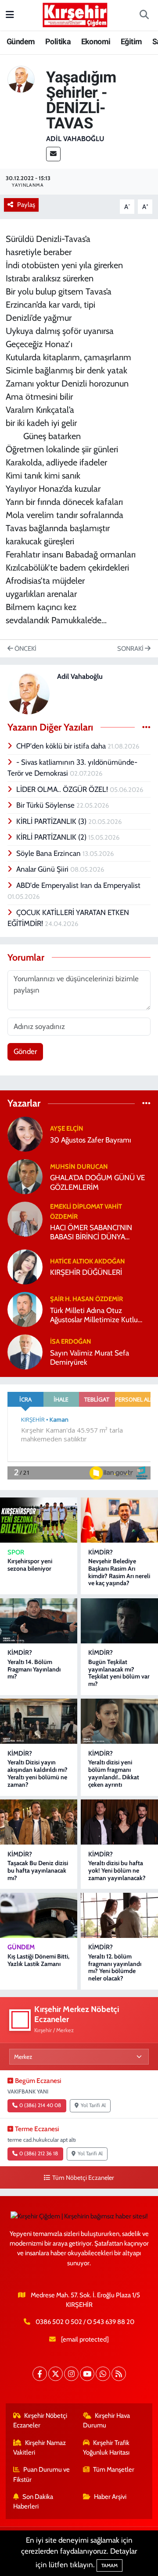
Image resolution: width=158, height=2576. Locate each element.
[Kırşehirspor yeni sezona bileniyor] (39, 1520)
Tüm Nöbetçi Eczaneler (83, 2178)
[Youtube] (87, 2374)
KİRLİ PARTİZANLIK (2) (52, 837)
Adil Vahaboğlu (75, 139)
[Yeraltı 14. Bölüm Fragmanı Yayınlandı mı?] (39, 1621)
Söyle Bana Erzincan (49, 853)
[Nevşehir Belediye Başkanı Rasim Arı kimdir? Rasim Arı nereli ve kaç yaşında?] (119, 1520)
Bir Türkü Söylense (46, 805)
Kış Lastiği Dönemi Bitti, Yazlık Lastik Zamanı (38, 1960)
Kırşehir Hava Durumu (107, 2420)
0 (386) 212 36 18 (39, 2154)
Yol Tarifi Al (93, 2105)
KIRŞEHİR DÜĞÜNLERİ (86, 1272)
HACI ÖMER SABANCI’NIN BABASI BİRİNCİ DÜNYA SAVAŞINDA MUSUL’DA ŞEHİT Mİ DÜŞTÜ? (98, 1233)
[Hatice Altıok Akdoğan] (25, 1266)
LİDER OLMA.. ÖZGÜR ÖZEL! (63, 789)
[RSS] (119, 2374)
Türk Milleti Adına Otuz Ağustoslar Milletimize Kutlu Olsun (94, 1315)
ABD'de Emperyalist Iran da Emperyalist (78, 885)
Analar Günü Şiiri (43, 869)
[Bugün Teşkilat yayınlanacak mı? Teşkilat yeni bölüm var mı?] (119, 1621)
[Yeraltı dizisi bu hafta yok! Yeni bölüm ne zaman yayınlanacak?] (119, 1822)
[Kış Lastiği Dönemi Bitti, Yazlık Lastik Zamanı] (39, 1915)
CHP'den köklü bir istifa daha (62, 746)
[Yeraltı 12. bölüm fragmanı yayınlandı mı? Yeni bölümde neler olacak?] (119, 1915)
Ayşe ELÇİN (67, 1128)
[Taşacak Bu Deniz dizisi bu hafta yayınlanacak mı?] (39, 1822)
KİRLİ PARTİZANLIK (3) (52, 821)
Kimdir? (101, 1552)
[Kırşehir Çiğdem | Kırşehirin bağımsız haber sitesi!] (75, 14)
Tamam (110, 2565)
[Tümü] (146, 1103)
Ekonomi (96, 41)
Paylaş (26, 205)
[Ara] (144, 15)
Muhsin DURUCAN (79, 1167)
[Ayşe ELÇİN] (25, 1133)
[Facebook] (40, 2374)
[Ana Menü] (10, 15)
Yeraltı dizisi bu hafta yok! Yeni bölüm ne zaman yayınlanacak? (117, 1870)
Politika (58, 41)
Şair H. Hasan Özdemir (86, 1299)
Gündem (21, 41)
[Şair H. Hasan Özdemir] (25, 1309)
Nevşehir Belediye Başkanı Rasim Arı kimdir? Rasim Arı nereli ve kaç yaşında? (119, 1572)
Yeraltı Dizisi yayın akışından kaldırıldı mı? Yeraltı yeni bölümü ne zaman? (38, 1773)
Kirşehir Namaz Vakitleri (40, 2448)
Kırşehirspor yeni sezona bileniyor (30, 1565)
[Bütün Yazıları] (146, 727)
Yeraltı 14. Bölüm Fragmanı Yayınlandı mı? (34, 1669)
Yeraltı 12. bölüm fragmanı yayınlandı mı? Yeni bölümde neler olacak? (115, 1967)
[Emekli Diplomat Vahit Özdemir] (25, 1218)
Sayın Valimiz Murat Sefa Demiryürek (90, 1357)
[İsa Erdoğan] (25, 1351)
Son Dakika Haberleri (33, 2501)
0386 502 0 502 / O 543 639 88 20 (85, 2322)
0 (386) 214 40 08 (40, 2105)
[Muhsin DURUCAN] (25, 1176)
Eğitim (131, 41)
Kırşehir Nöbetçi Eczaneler (40, 2420)
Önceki (25, 649)
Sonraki (131, 649)
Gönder (25, 1051)
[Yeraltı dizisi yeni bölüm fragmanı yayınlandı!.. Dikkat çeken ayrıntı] (119, 1721)
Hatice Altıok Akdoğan (88, 1261)
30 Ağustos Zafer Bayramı (91, 1140)
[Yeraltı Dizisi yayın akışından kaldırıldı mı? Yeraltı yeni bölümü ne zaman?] (39, 1721)
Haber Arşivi (110, 2497)
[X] (56, 2374)
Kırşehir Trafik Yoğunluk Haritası (106, 2448)
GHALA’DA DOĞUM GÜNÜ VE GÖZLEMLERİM (97, 1182)
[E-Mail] (53, 154)
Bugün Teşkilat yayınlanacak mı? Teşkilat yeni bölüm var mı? (119, 1673)
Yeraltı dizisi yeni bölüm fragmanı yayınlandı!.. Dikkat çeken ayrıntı (114, 1773)
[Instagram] (71, 2374)
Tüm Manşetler (114, 2470)
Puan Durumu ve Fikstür (42, 2474)
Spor (16, 1552)
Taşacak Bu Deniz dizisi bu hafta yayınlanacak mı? (38, 1870)
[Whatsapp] (103, 2374)
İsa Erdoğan (71, 1341)
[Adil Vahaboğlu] (21, 78)
